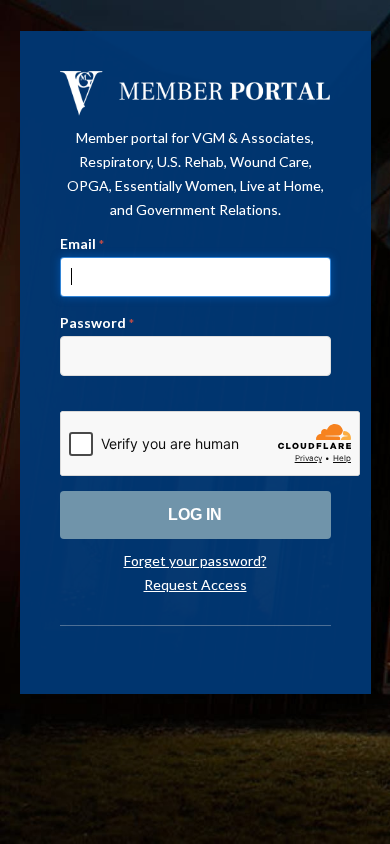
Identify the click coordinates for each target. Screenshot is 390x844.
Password (97, 322)
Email (82, 243)
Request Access (195, 584)
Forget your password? (195, 560)
